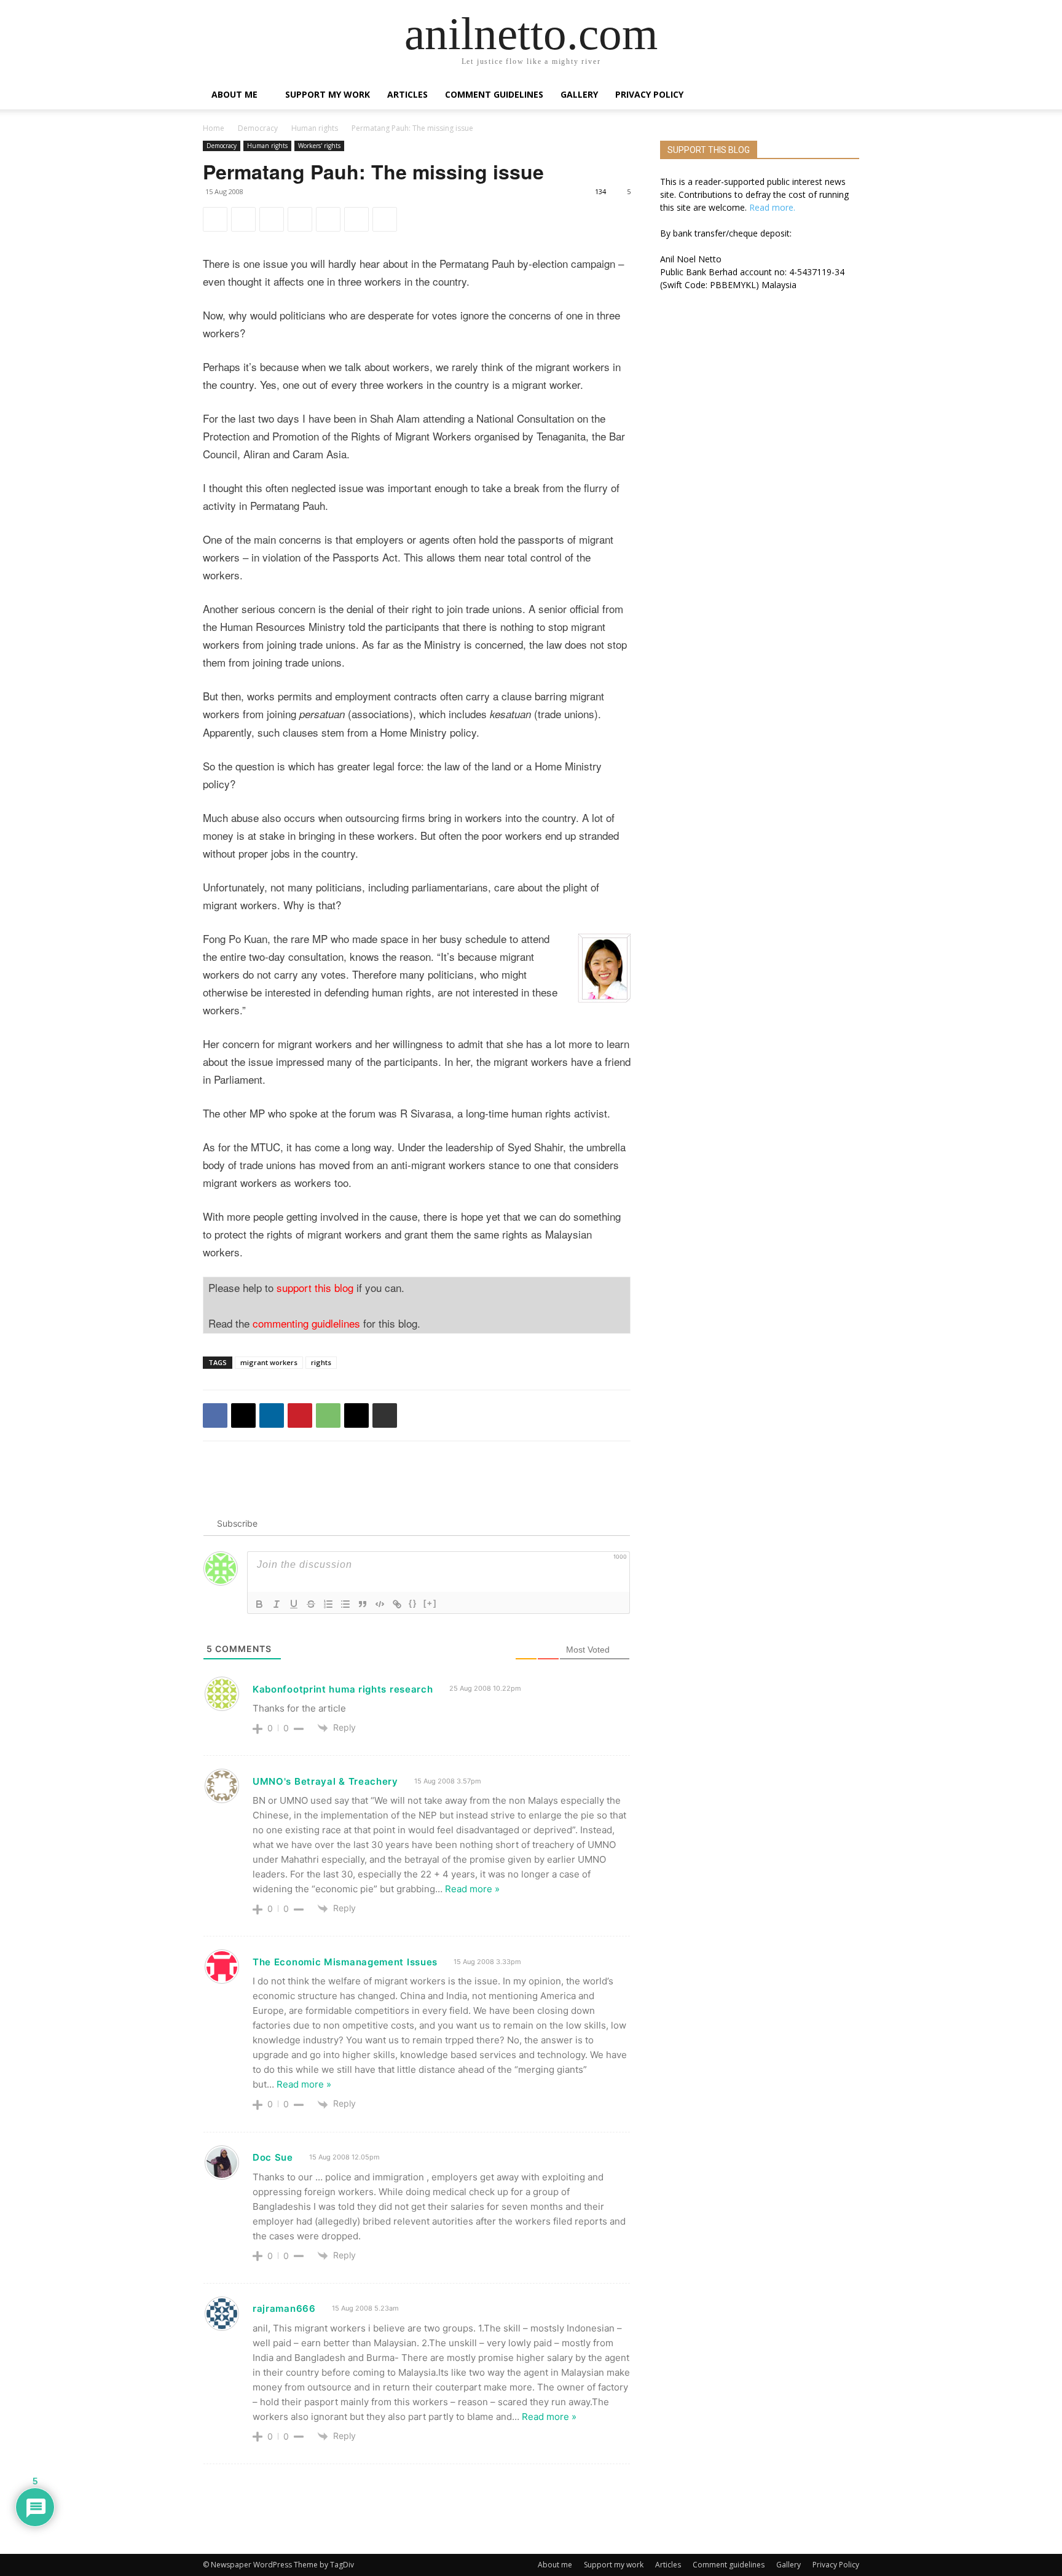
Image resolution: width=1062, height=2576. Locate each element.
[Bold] (259, 1604)
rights (321, 1362)
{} (413, 1603)
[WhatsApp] (328, 219)
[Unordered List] (345, 1604)
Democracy (258, 128)
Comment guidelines (494, 94)
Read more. (772, 207)
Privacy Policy (649, 94)
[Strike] (311, 1604)
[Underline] (294, 1604)
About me (234, 94)
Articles (407, 94)
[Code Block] (380, 1604)
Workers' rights (319, 146)
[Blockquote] (363, 1604)
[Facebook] (215, 219)
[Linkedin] (272, 219)
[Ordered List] (328, 1604)
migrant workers (269, 1362)
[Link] (397, 1604)
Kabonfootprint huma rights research (343, 1689)
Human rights (315, 128)
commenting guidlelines (306, 1323)
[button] (844, 96)
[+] (430, 1603)
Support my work (328, 94)
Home (214, 128)
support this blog (315, 1287)
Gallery (579, 94)
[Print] (385, 219)
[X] (243, 219)
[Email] (356, 219)
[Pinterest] (300, 219)
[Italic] (277, 1604)
